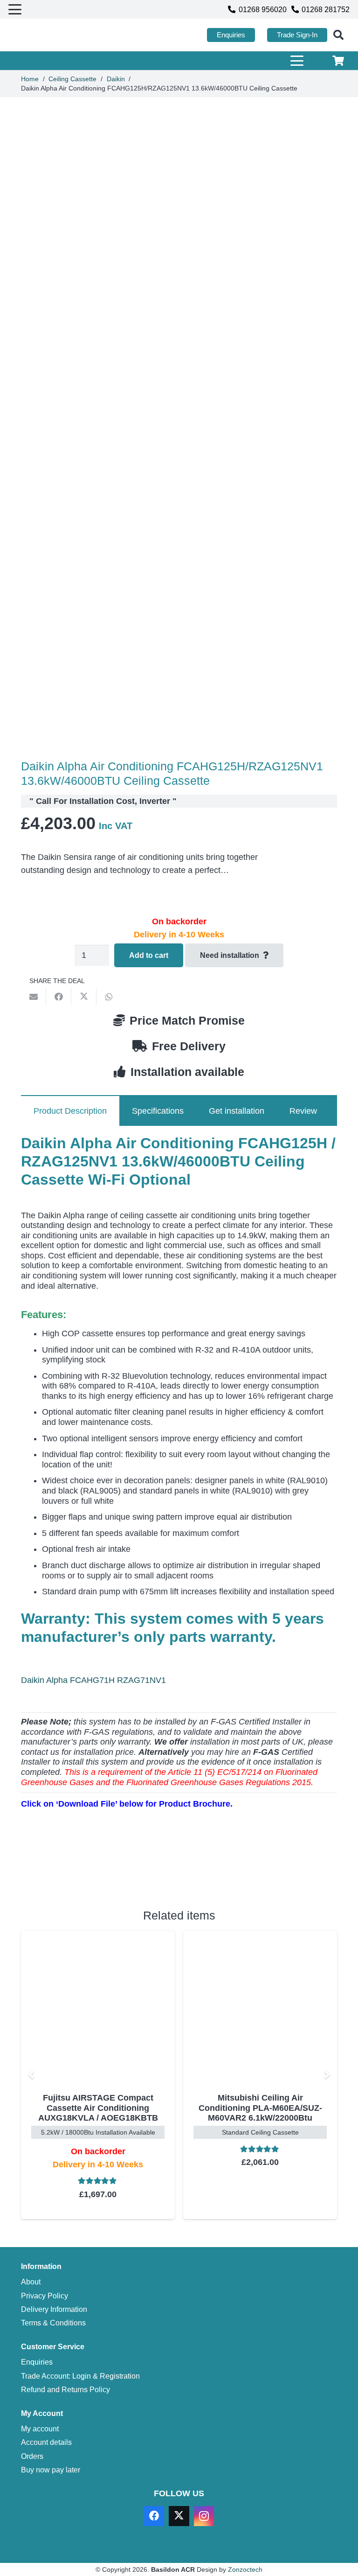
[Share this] (59, 997)
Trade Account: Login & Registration (80, 2376)
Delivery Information (54, 2309)
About (31, 2282)
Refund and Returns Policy (65, 2389)
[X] (179, 2516)
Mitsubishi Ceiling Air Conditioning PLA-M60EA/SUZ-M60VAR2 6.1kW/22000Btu (100, 2108)
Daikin (116, 79)
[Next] (327, 2075)
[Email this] (34, 997)
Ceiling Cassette (72, 79)
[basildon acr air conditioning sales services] (52, 35)
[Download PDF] (91, 1872)
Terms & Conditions (53, 2323)
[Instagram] (204, 2516)
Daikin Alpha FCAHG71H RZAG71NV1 (93, 1680)
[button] (15, 9)
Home (30, 79)
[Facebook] (154, 2516)
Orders (32, 2456)
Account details (46, 2442)
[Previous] (31, 2075)
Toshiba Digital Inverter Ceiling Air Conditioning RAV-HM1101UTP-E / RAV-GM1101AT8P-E (262, 2113)
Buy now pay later (51, 2470)
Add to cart (149, 955)
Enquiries (37, 2362)
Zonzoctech (245, 2569)
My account (40, 2429)
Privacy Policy (45, 2296)
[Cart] (338, 61)
